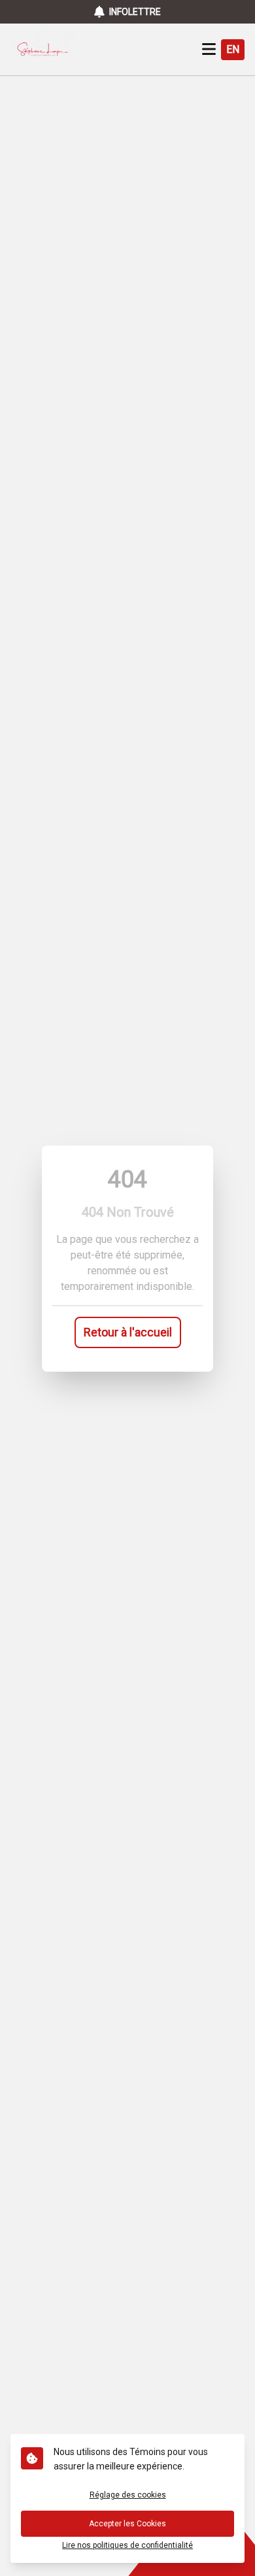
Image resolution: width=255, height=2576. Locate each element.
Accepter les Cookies (127, 2524)
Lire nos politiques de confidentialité (127, 2545)
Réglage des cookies (128, 2495)
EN (233, 49)
